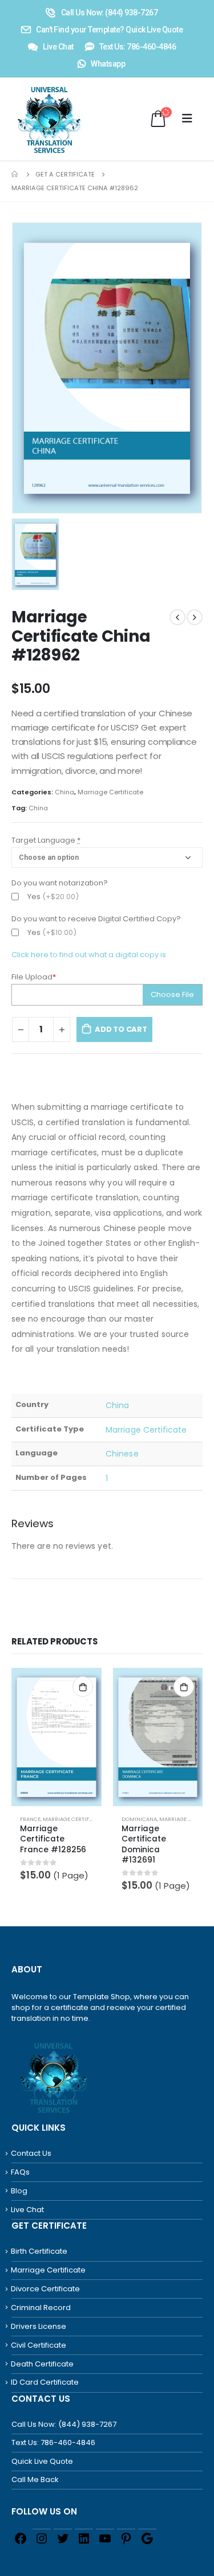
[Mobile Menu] (187, 118)
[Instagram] (42, 2538)
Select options (83, 1687)
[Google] (147, 2538)
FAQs (20, 2172)
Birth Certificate (39, 2251)
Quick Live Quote (42, 2461)
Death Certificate (42, 2364)
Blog (19, 2191)
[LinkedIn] (84, 2538)
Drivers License (39, 2326)
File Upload (34, 977)
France (30, 1819)
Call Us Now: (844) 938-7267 (64, 2424)
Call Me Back (35, 2479)
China (64, 792)
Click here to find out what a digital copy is (89, 955)
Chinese (122, 1454)
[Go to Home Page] (15, 174)
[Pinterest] (126, 2538)
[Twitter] (63, 2538)
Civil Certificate (39, 2345)
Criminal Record (41, 2308)
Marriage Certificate (110, 792)
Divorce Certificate (45, 2289)
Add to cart (121, 1029)
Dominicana (139, 1819)
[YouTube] (105, 2538)
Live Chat (27, 2210)
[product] (56, 1737)
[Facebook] (21, 2538)
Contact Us (31, 2153)
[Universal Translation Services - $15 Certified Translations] (36, 119)
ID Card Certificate (45, 2382)
